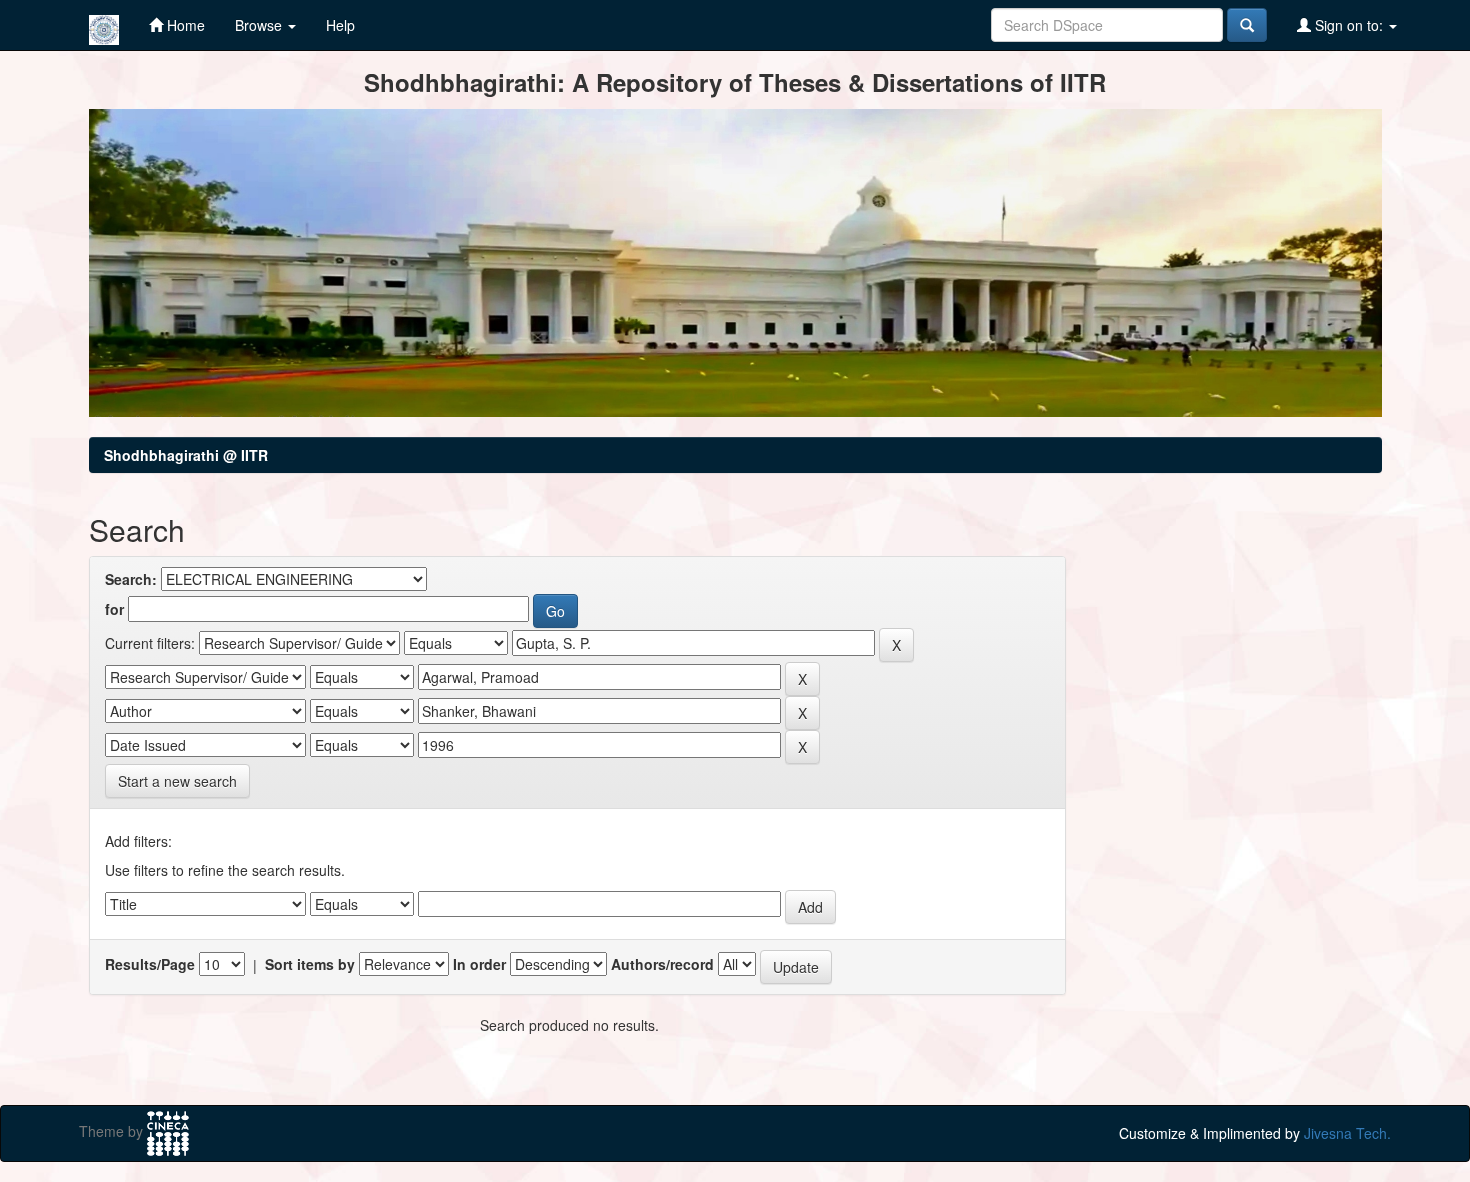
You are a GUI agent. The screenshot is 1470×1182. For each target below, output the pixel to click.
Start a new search (177, 781)
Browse (260, 25)
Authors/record (662, 964)
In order (479, 964)
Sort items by (310, 964)
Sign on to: (1349, 25)
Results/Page (150, 964)
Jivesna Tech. (1347, 1133)
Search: (131, 579)
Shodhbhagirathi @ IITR (186, 455)
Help (340, 25)
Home (184, 25)
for (114, 609)
